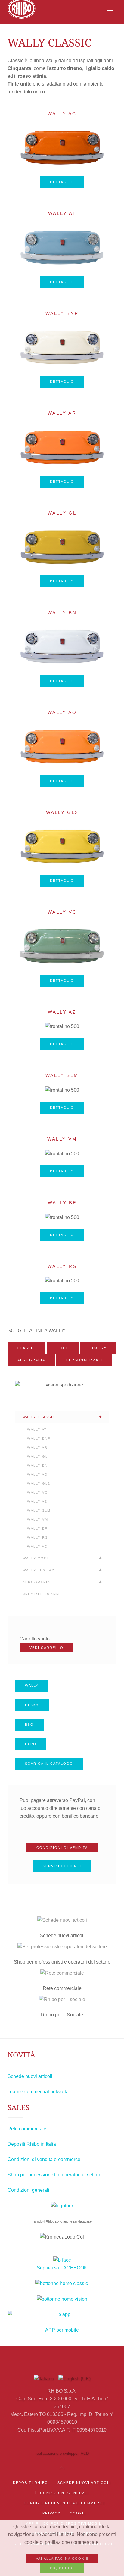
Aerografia (36, 1582)
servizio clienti (62, 1866)
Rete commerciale (27, 2129)
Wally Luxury (39, 1570)
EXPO (31, 1744)
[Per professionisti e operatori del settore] (62, 1947)
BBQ (29, 1725)
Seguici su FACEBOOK (62, 2268)
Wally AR (62, 413)
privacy (51, 2513)
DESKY (32, 1705)
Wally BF (62, 1203)
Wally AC (62, 114)
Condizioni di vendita (62, 1848)
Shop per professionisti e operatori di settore (54, 2175)
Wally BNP (62, 313)
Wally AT (62, 213)
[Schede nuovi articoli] (62, 1920)
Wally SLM (62, 1075)
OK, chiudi (62, 2568)
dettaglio (62, 182)
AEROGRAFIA (31, 1360)
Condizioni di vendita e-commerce (44, 2159)
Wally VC (62, 912)
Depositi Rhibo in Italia (32, 2144)
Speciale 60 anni (42, 1594)
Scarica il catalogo (49, 1764)
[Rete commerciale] (62, 1973)
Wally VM (62, 1139)
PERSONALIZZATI (84, 1360)
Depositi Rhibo (31, 2483)
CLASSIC (26, 1348)
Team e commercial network (37, 2092)
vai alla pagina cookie (62, 2559)
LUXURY (98, 1348)
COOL (63, 1348)
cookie (78, 2513)
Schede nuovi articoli (30, 2076)
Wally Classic (39, 1417)
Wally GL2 (62, 812)
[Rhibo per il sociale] (62, 1999)
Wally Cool (36, 1558)
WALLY (32, 1686)
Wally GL (62, 513)
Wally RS (62, 1266)
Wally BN (62, 613)
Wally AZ (62, 1012)
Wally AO (62, 712)
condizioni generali (64, 2493)
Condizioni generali (28, 2190)
